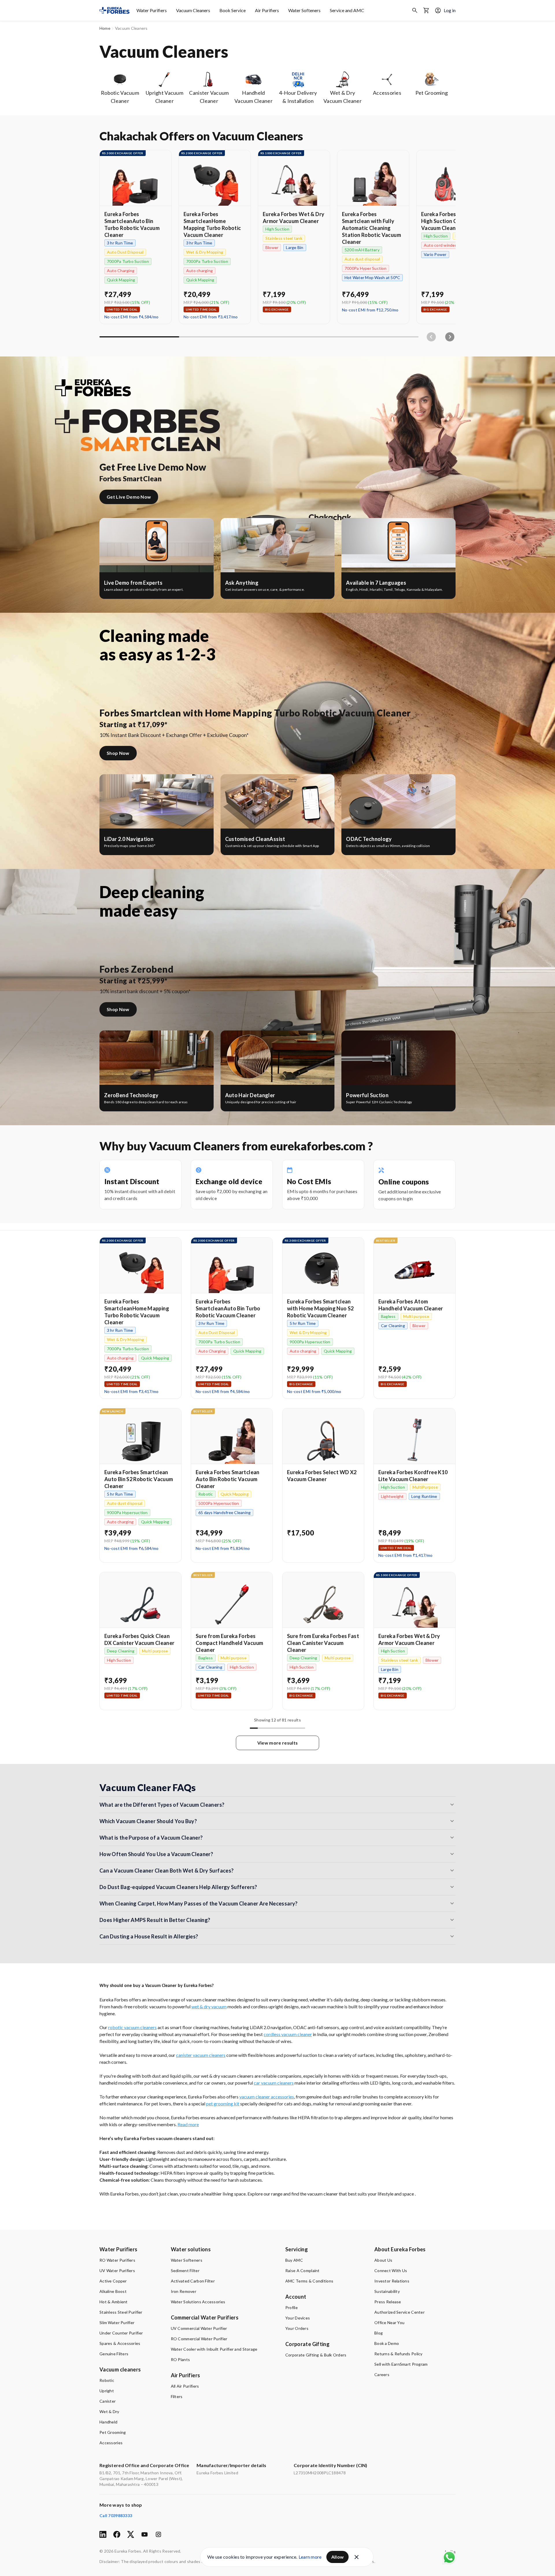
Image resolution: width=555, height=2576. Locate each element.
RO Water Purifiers (117, 2260)
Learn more (310, 2557)
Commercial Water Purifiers (205, 2317)
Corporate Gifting (307, 2344)
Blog (379, 2333)
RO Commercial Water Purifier (199, 2339)
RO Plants (181, 2359)
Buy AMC (294, 2260)
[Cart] (426, 10)
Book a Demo (387, 2343)
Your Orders (297, 2328)
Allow (338, 2557)
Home (105, 28)
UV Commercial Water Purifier (199, 2328)
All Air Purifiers (185, 2386)
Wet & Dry (109, 2411)
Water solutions (191, 2249)
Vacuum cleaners (120, 2369)
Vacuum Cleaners (193, 10)
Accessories (111, 2443)
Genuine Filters (114, 2354)
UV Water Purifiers (117, 2271)
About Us (383, 2260)
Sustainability (387, 2291)
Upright (107, 2391)
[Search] (415, 10)
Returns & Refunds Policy (398, 2354)
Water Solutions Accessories (198, 2302)
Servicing (297, 2249)
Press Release (388, 2302)
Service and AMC (347, 10)
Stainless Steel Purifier (121, 2312)
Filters (177, 2396)
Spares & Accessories (120, 2343)
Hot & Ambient (114, 2302)
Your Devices (298, 2318)
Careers (382, 2375)
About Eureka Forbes (400, 2249)
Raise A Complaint (303, 2271)
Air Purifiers (267, 10)
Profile (292, 2307)
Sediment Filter (185, 2271)
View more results (277, 1743)
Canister (108, 2401)
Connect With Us (391, 2271)
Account (296, 2297)
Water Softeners (304, 10)
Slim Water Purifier (117, 2323)
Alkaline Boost (113, 2291)
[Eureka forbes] (114, 10)
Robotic (107, 2380)
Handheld (108, 2422)
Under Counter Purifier (121, 2333)
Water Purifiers (152, 10)
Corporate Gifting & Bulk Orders (316, 2355)
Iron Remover (184, 2291)
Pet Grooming (113, 2432)
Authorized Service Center (399, 2312)
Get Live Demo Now (129, 497)
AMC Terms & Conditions (309, 2281)
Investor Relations (392, 2281)
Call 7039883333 (116, 2515)
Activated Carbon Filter (193, 2281)
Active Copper (113, 2281)
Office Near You (389, 2323)
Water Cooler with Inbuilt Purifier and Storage (214, 2349)
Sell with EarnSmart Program (401, 2364)
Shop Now (118, 753)
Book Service (233, 10)
